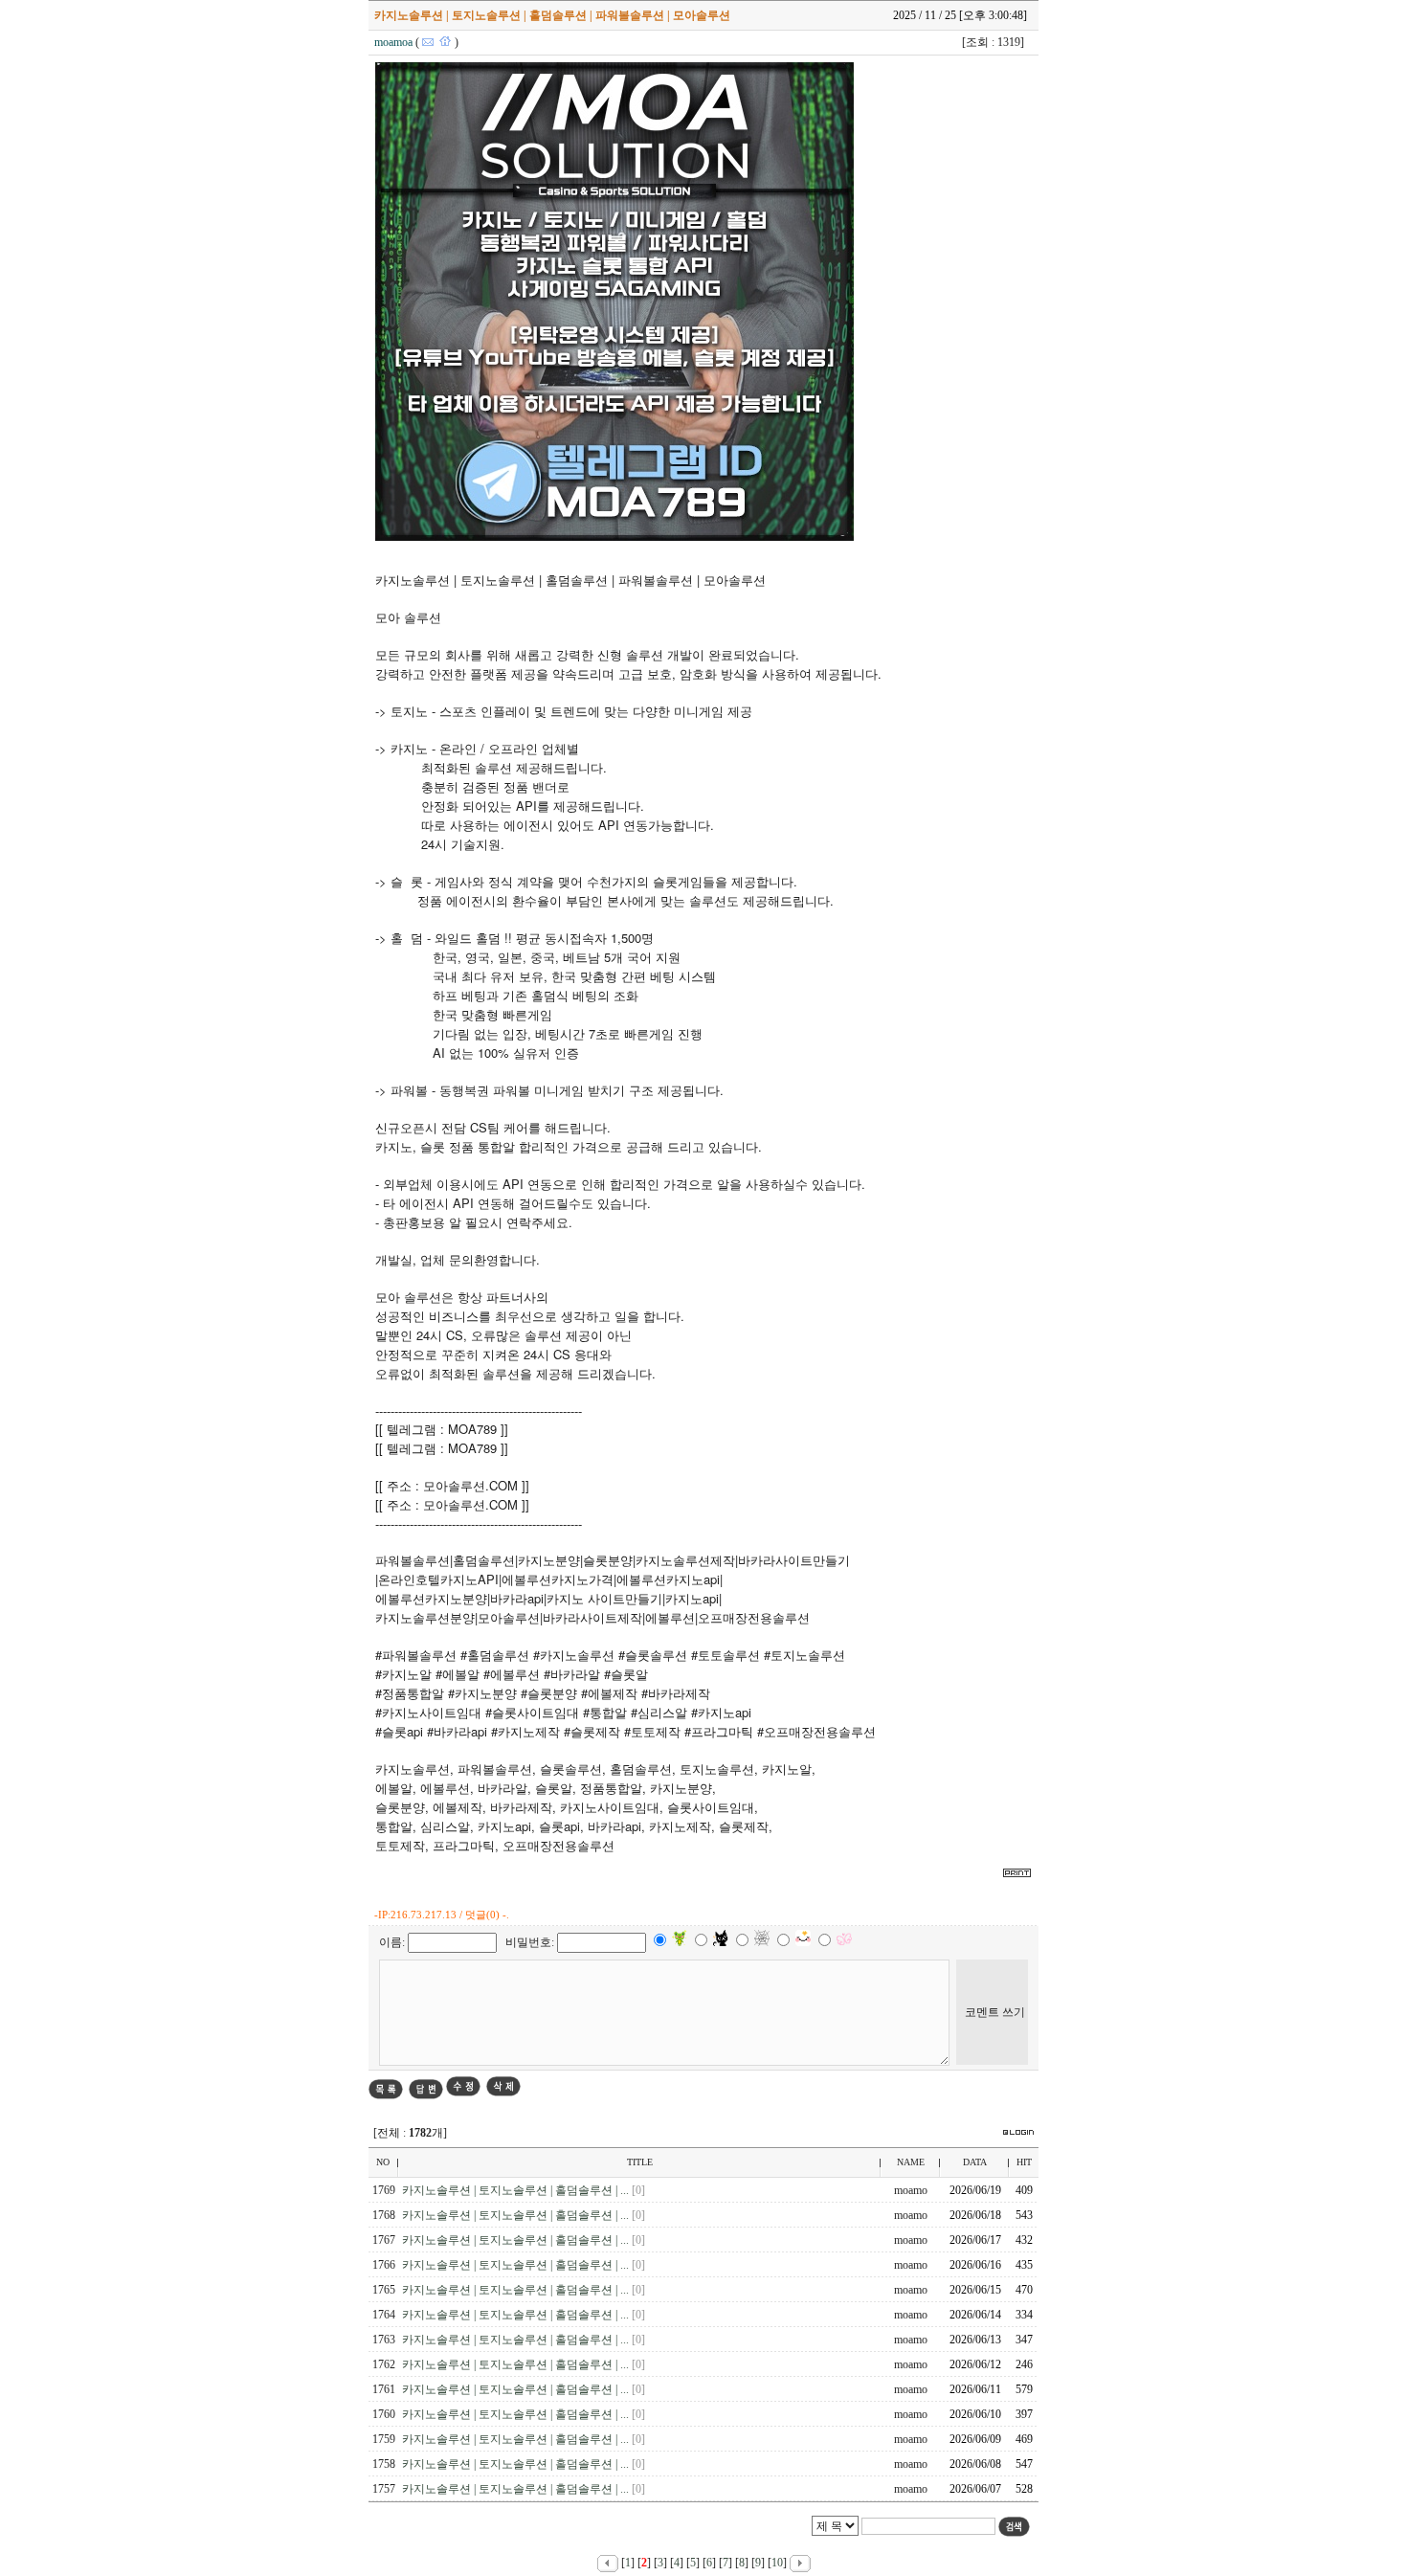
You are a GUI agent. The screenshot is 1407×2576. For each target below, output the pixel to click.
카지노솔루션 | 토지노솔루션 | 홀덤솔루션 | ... (517, 2190)
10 (777, 2563)
